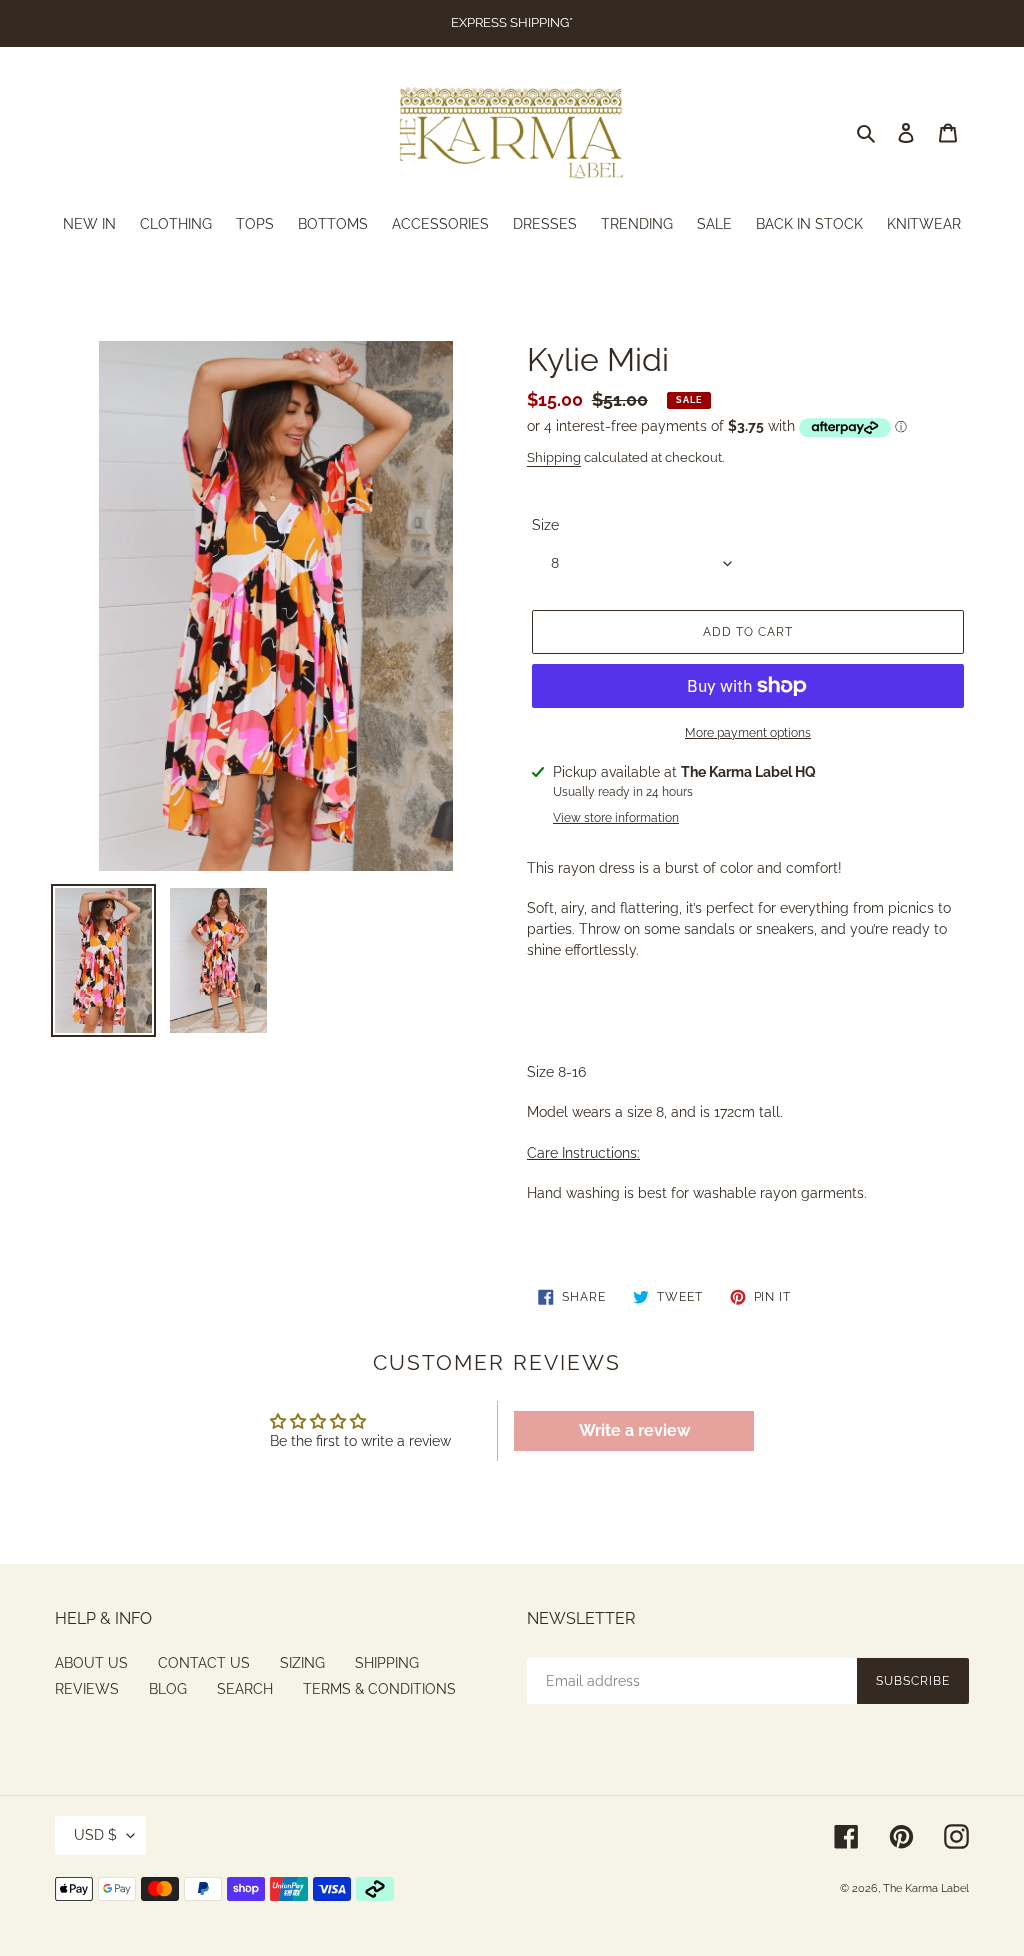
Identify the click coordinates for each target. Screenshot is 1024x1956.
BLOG (168, 1689)
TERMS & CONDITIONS (379, 1689)
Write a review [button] (634, 1430)
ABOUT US (91, 1663)
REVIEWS (87, 1689)
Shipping (554, 457)
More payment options (748, 733)
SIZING (302, 1663)
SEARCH (245, 1689)
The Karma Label (926, 1888)
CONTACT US (204, 1663)
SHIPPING (387, 1663)
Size (545, 525)
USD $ (95, 1835)
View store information (616, 818)
